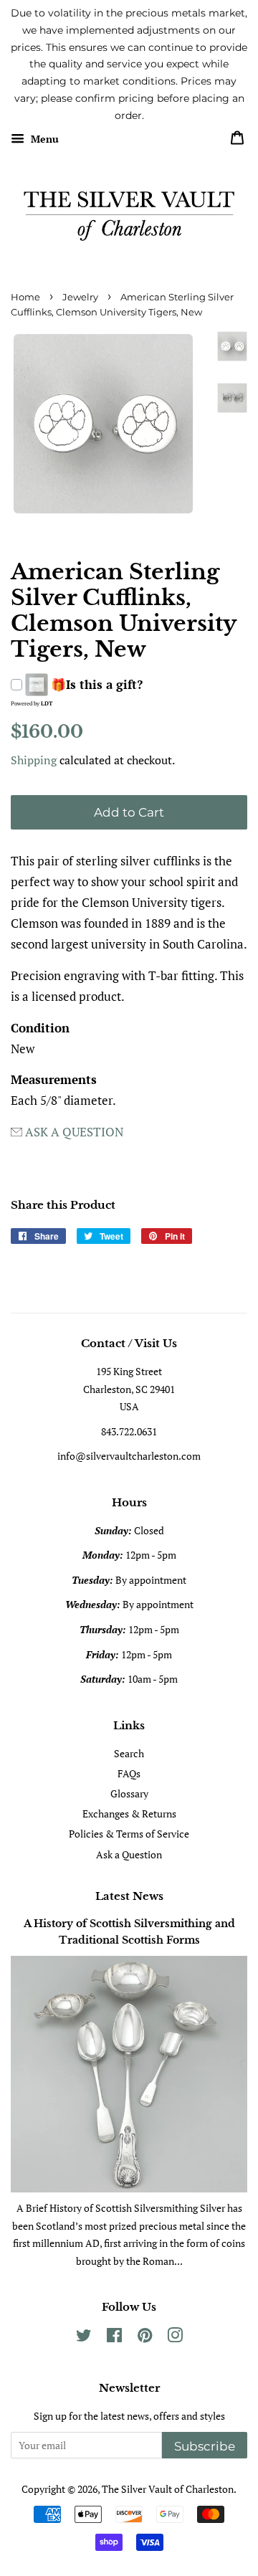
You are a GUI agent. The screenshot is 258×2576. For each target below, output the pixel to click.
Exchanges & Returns (129, 1814)
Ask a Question (129, 1854)
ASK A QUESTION (74, 1132)
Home (25, 297)
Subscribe (205, 2446)
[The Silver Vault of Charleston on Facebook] (114, 2338)
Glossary (129, 1793)
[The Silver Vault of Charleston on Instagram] (175, 2338)
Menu (43, 139)
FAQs (129, 1773)
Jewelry (80, 297)
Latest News (129, 1896)
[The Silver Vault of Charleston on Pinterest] (145, 2338)
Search (129, 1753)
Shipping (34, 760)
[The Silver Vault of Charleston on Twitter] (84, 2338)
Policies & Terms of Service (129, 1834)
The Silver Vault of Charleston (168, 2489)
